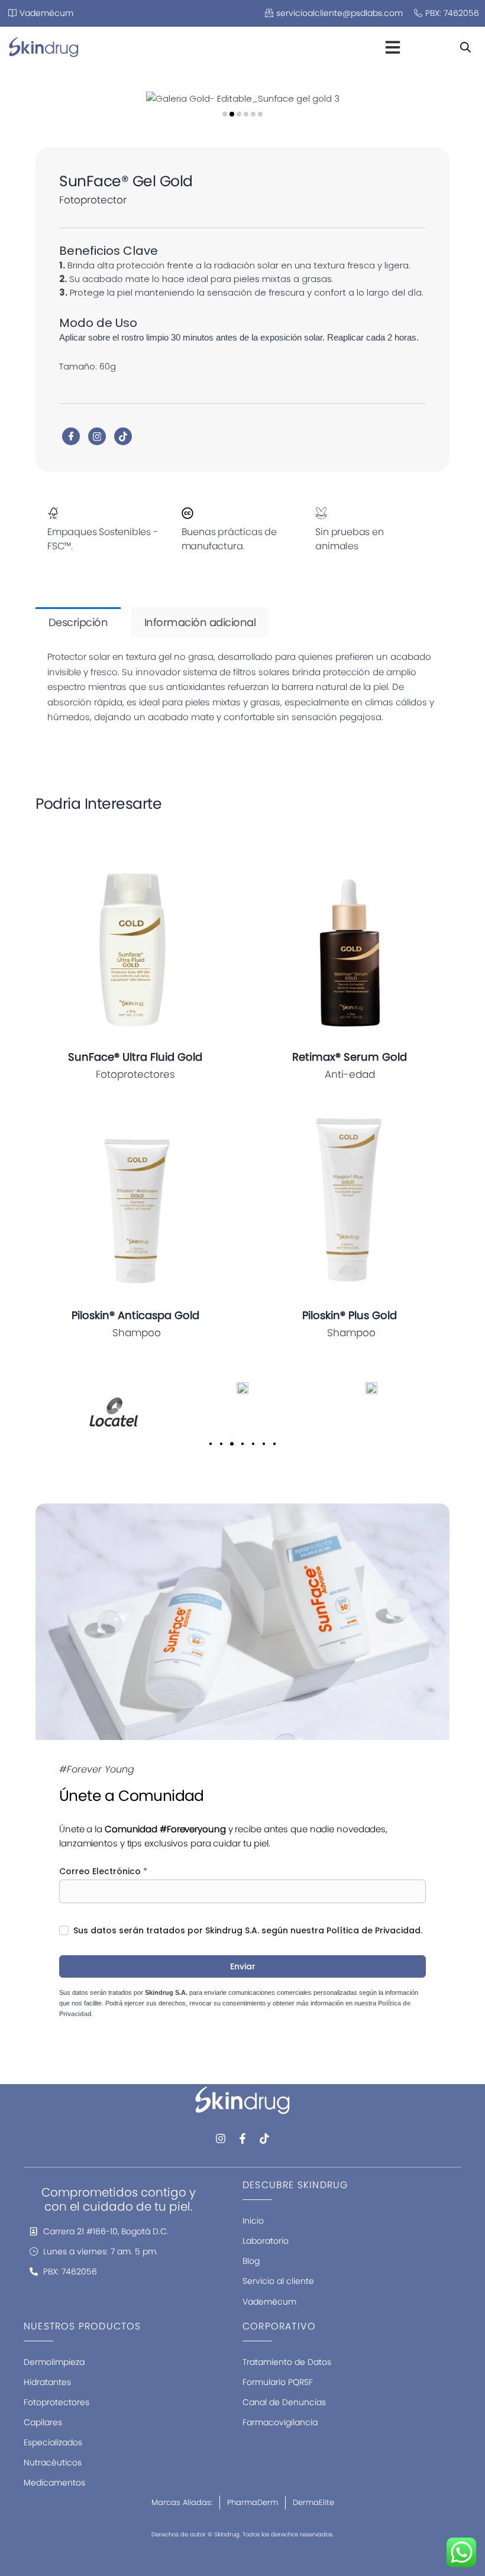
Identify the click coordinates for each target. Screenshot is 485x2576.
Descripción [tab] (78, 622)
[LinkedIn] (123, 436)
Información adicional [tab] (200, 622)
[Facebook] (71, 436)
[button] (393, 47)
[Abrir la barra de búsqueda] (465, 47)
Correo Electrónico (103, 1871)
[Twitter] (97, 436)
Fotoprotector (93, 200)
